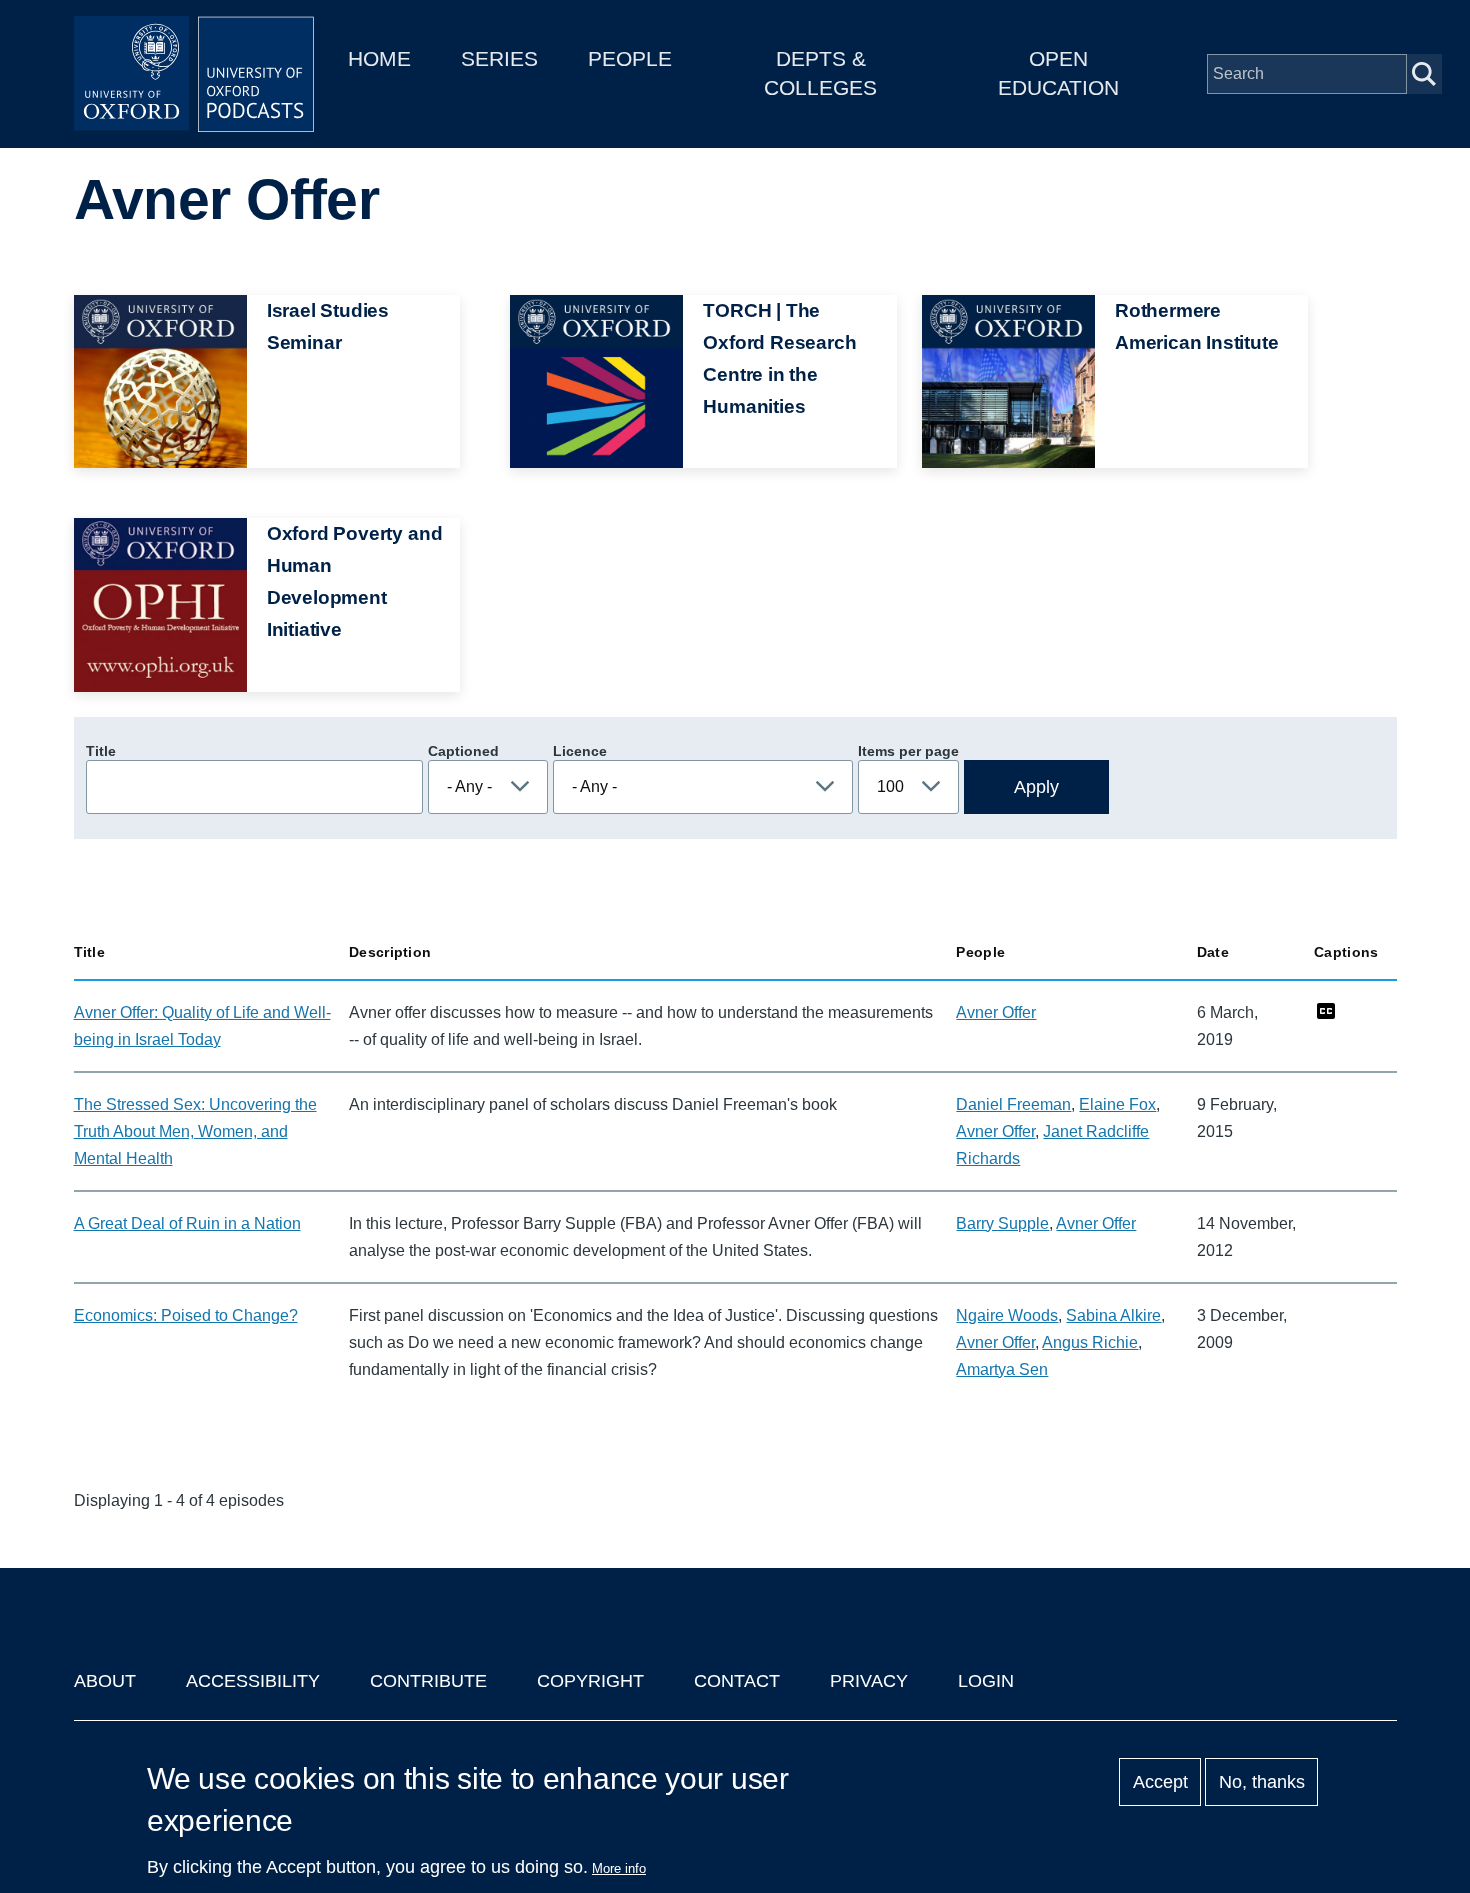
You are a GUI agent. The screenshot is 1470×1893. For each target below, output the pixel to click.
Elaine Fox (1117, 1104)
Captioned (463, 751)
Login (986, 1681)
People (630, 58)
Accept (1160, 1782)
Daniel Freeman (1013, 1104)
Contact (737, 1681)
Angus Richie (1090, 1342)
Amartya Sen (1002, 1369)
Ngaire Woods (1007, 1315)
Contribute (428, 1681)
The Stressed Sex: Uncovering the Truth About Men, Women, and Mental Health (195, 1131)
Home (379, 58)
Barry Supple (1002, 1223)
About (105, 1681)
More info (619, 1868)
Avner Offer (996, 1012)
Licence (580, 751)
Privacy (869, 1681)
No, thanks (1262, 1782)
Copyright (590, 1681)
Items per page (908, 751)
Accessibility (253, 1681)
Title (101, 751)
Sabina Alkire (1113, 1315)
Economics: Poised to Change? (186, 1315)
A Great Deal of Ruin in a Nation (187, 1223)
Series (499, 58)
